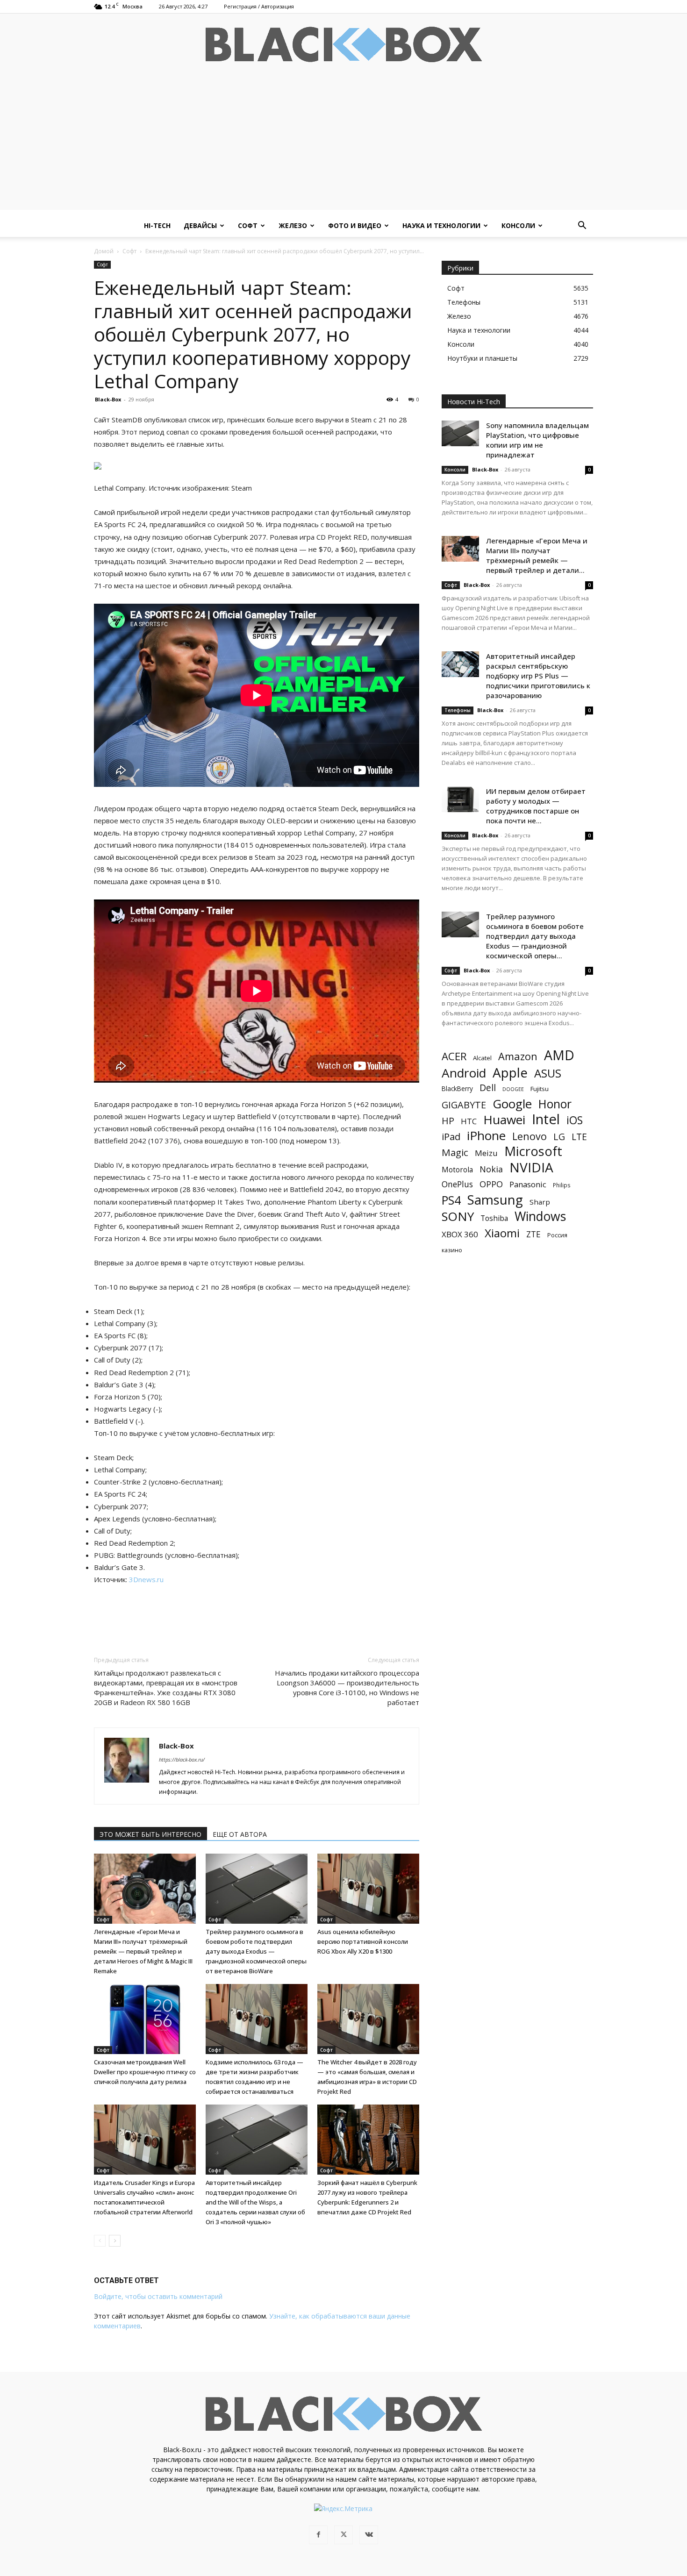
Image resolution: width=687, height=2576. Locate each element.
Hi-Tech (157, 225)
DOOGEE (513, 1089)
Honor (555, 1104)
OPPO (491, 1184)
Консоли (518, 225)
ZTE (533, 1234)
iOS (575, 1120)
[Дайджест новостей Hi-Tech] (343, 45)
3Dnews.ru (146, 1579)
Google (512, 1104)
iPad (451, 1137)
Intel (546, 1119)
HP (448, 1121)
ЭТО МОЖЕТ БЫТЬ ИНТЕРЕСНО (150, 1834)
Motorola (457, 1170)
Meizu (486, 1153)
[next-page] (115, 2241)
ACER (454, 1056)
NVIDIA (531, 1167)
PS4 (451, 1200)
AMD (559, 1055)
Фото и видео (355, 225)
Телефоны (458, 710)
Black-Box (108, 399)
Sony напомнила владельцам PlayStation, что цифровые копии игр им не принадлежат (537, 440)
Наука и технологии (441, 225)
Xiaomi (502, 1233)
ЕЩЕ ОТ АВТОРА (240, 1834)
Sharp (540, 1202)
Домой (104, 251)
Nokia (491, 1169)
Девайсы (200, 225)
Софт (248, 225)
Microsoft (533, 1151)
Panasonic (528, 1184)
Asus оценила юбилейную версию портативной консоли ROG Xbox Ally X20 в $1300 (363, 1941)
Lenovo (530, 1136)
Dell (488, 1088)
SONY (458, 1217)
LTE (579, 1137)
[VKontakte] (369, 2535)
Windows (540, 1217)
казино (452, 1250)
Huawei (504, 1120)
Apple (510, 1073)
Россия (557, 1235)
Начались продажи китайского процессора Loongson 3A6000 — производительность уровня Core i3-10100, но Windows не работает (347, 1688)
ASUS (548, 1073)
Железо (293, 225)
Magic (455, 1152)
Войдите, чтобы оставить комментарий (158, 2296)
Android (464, 1073)
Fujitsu (540, 1089)
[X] (343, 2535)
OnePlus (457, 1184)
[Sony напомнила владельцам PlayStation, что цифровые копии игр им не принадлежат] (460, 433)
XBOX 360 (460, 1234)
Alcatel (482, 1058)
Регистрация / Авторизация (259, 6)
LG (559, 1137)
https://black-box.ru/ (182, 1759)
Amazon (518, 1056)
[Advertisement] (343, 144)
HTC (469, 1121)
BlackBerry (457, 1088)
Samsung (495, 1200)
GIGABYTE (464, 1105)
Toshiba (494, 1218)
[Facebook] (318, 2535)
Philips (562, 1185)
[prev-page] (100, 2241)
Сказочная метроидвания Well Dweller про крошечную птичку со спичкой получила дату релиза (145, 2072)
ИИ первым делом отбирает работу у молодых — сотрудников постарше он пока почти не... (536, 806)
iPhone (486, 1136)
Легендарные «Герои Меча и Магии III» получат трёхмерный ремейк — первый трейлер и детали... (537, 555)
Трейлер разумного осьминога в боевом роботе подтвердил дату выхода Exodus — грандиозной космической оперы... (535, 936)
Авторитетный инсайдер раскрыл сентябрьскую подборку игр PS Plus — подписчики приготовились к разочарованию (538, 676)
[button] (582, 226)
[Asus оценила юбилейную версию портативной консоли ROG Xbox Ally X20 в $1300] (368, 1889)
